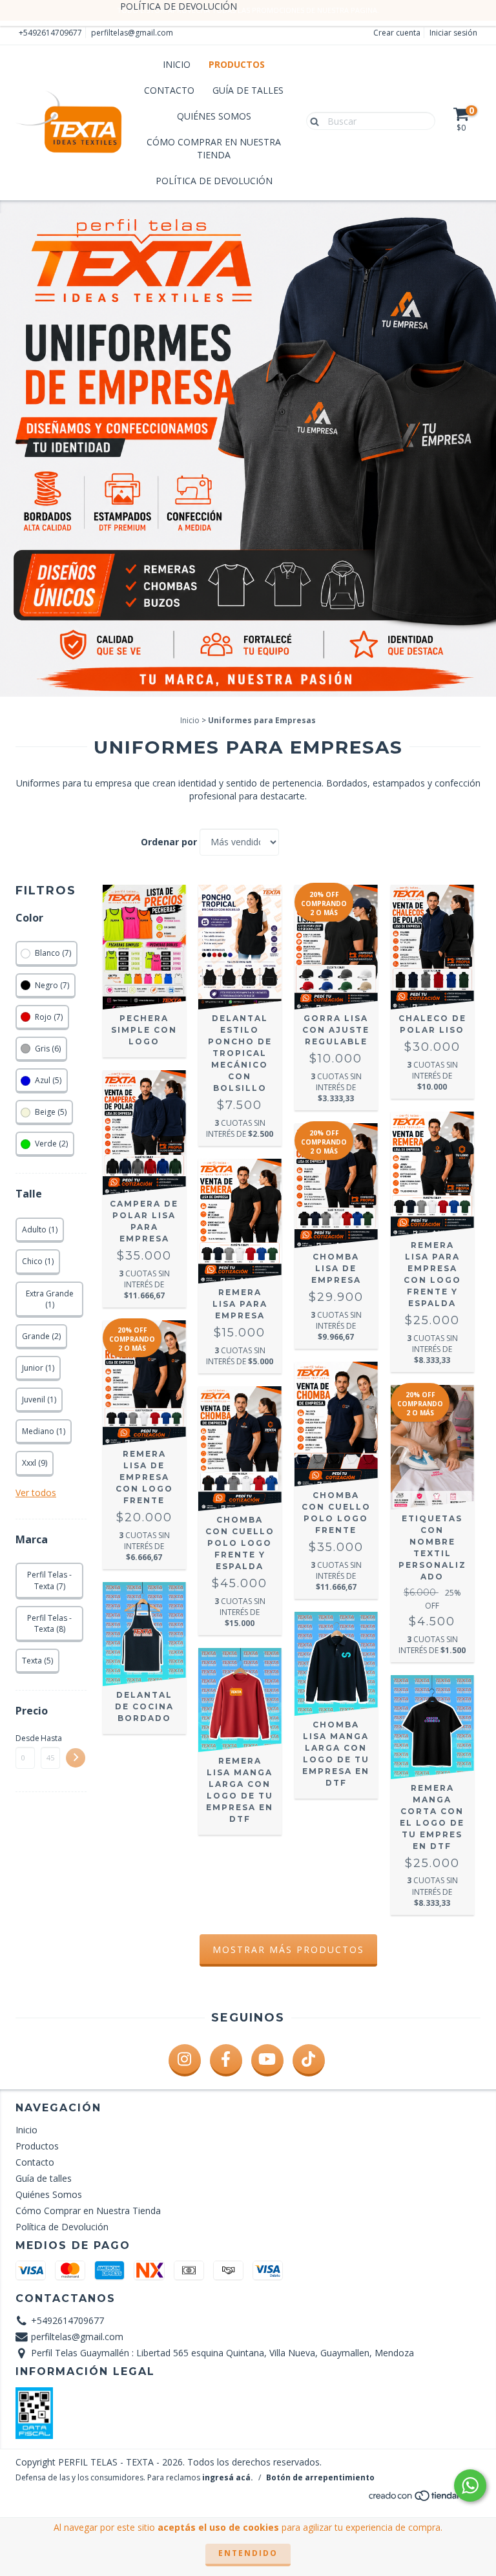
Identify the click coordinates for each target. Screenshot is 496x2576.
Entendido (248, 2553)
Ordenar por (169, 842)
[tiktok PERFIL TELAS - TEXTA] (309, 2060)
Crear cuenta (397, 33)
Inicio (177, 64)
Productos (237, 64)
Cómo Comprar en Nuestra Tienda (214, 148)
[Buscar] (312, 120)
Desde (25, 1738)
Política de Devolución (214, 181)
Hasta (50, 1738)
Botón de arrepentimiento (320, 2477)
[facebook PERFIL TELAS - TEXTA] (226, 2060)
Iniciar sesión (453, 33)
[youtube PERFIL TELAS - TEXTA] (267, 2060)
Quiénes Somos (214, 116)
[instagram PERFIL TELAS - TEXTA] (185, 2060)
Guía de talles (248, 90)
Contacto (169, 90)
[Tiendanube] (424, 2499)
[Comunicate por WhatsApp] (470, 2486)
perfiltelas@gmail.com (132, 33)
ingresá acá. (228, 2477)
